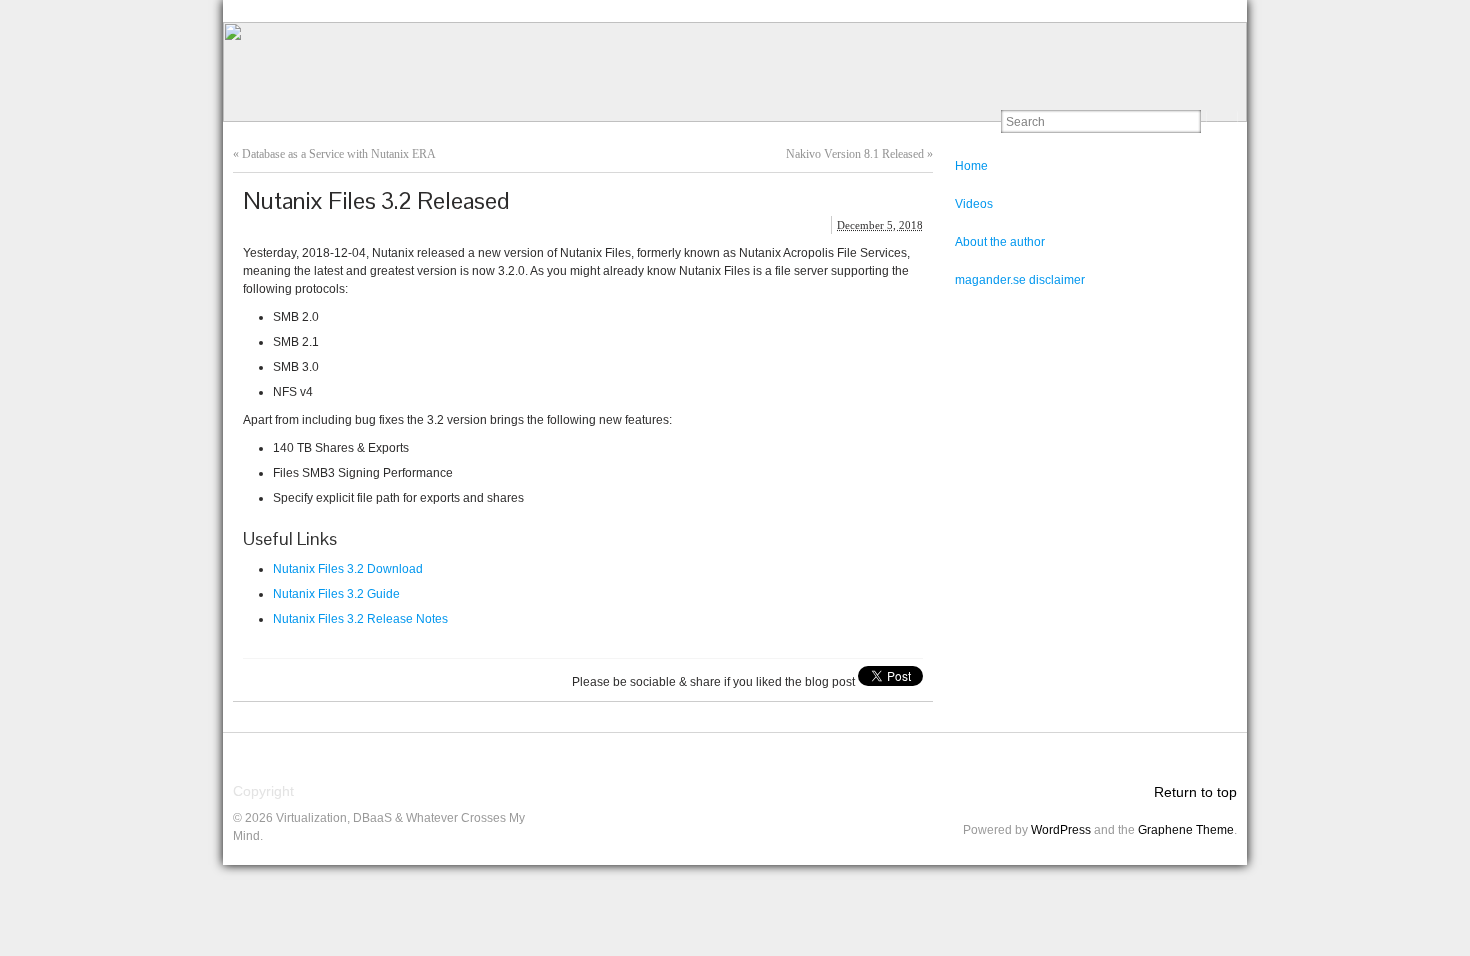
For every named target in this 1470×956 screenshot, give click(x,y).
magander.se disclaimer (1020, 280)
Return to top (1195, 792)
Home (971, 166)
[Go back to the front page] (735, 72)
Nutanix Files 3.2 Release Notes (360, 619)
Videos (974, 204)
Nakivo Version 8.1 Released (855, 154)
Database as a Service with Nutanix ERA (339, 154)
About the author (1000, 242)
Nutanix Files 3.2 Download (348, 569)
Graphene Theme (1186, 830)
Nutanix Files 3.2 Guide (336, 594)
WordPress (1061, 830)
